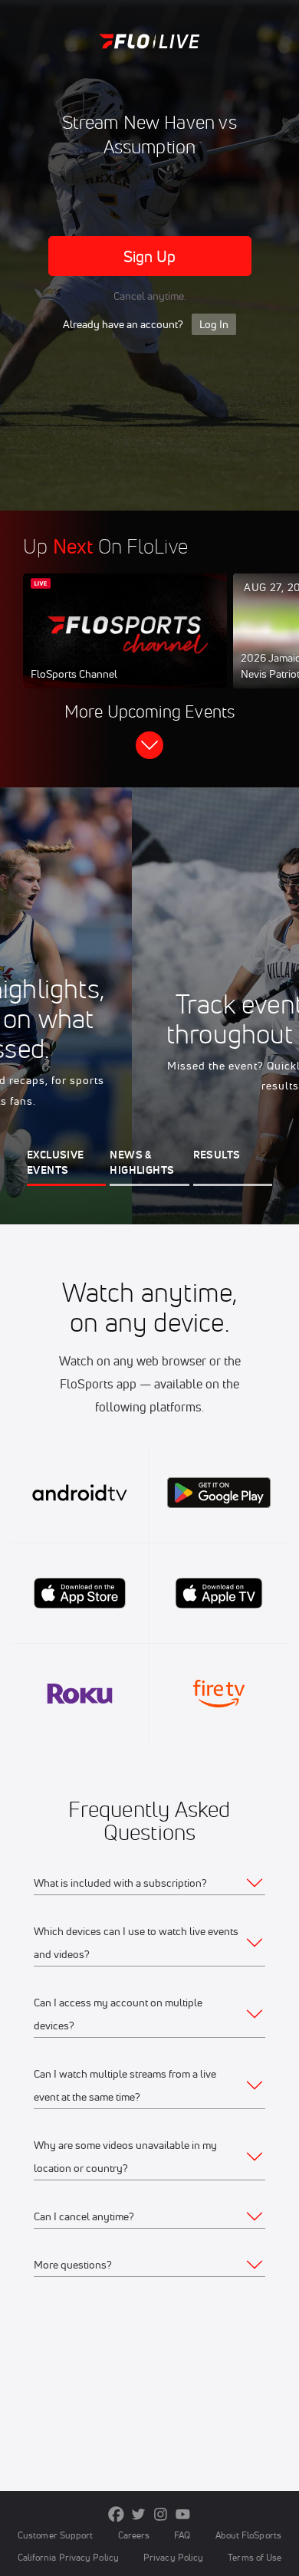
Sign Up (150, 256)
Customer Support (56, 2535)
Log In (214, 324)
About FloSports (248, 2535)
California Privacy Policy (68, 2557)
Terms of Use (255, 2557)
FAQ (182, 2535)
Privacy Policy (173, 2557)
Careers (134, 2535)
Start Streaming (125, 646)
